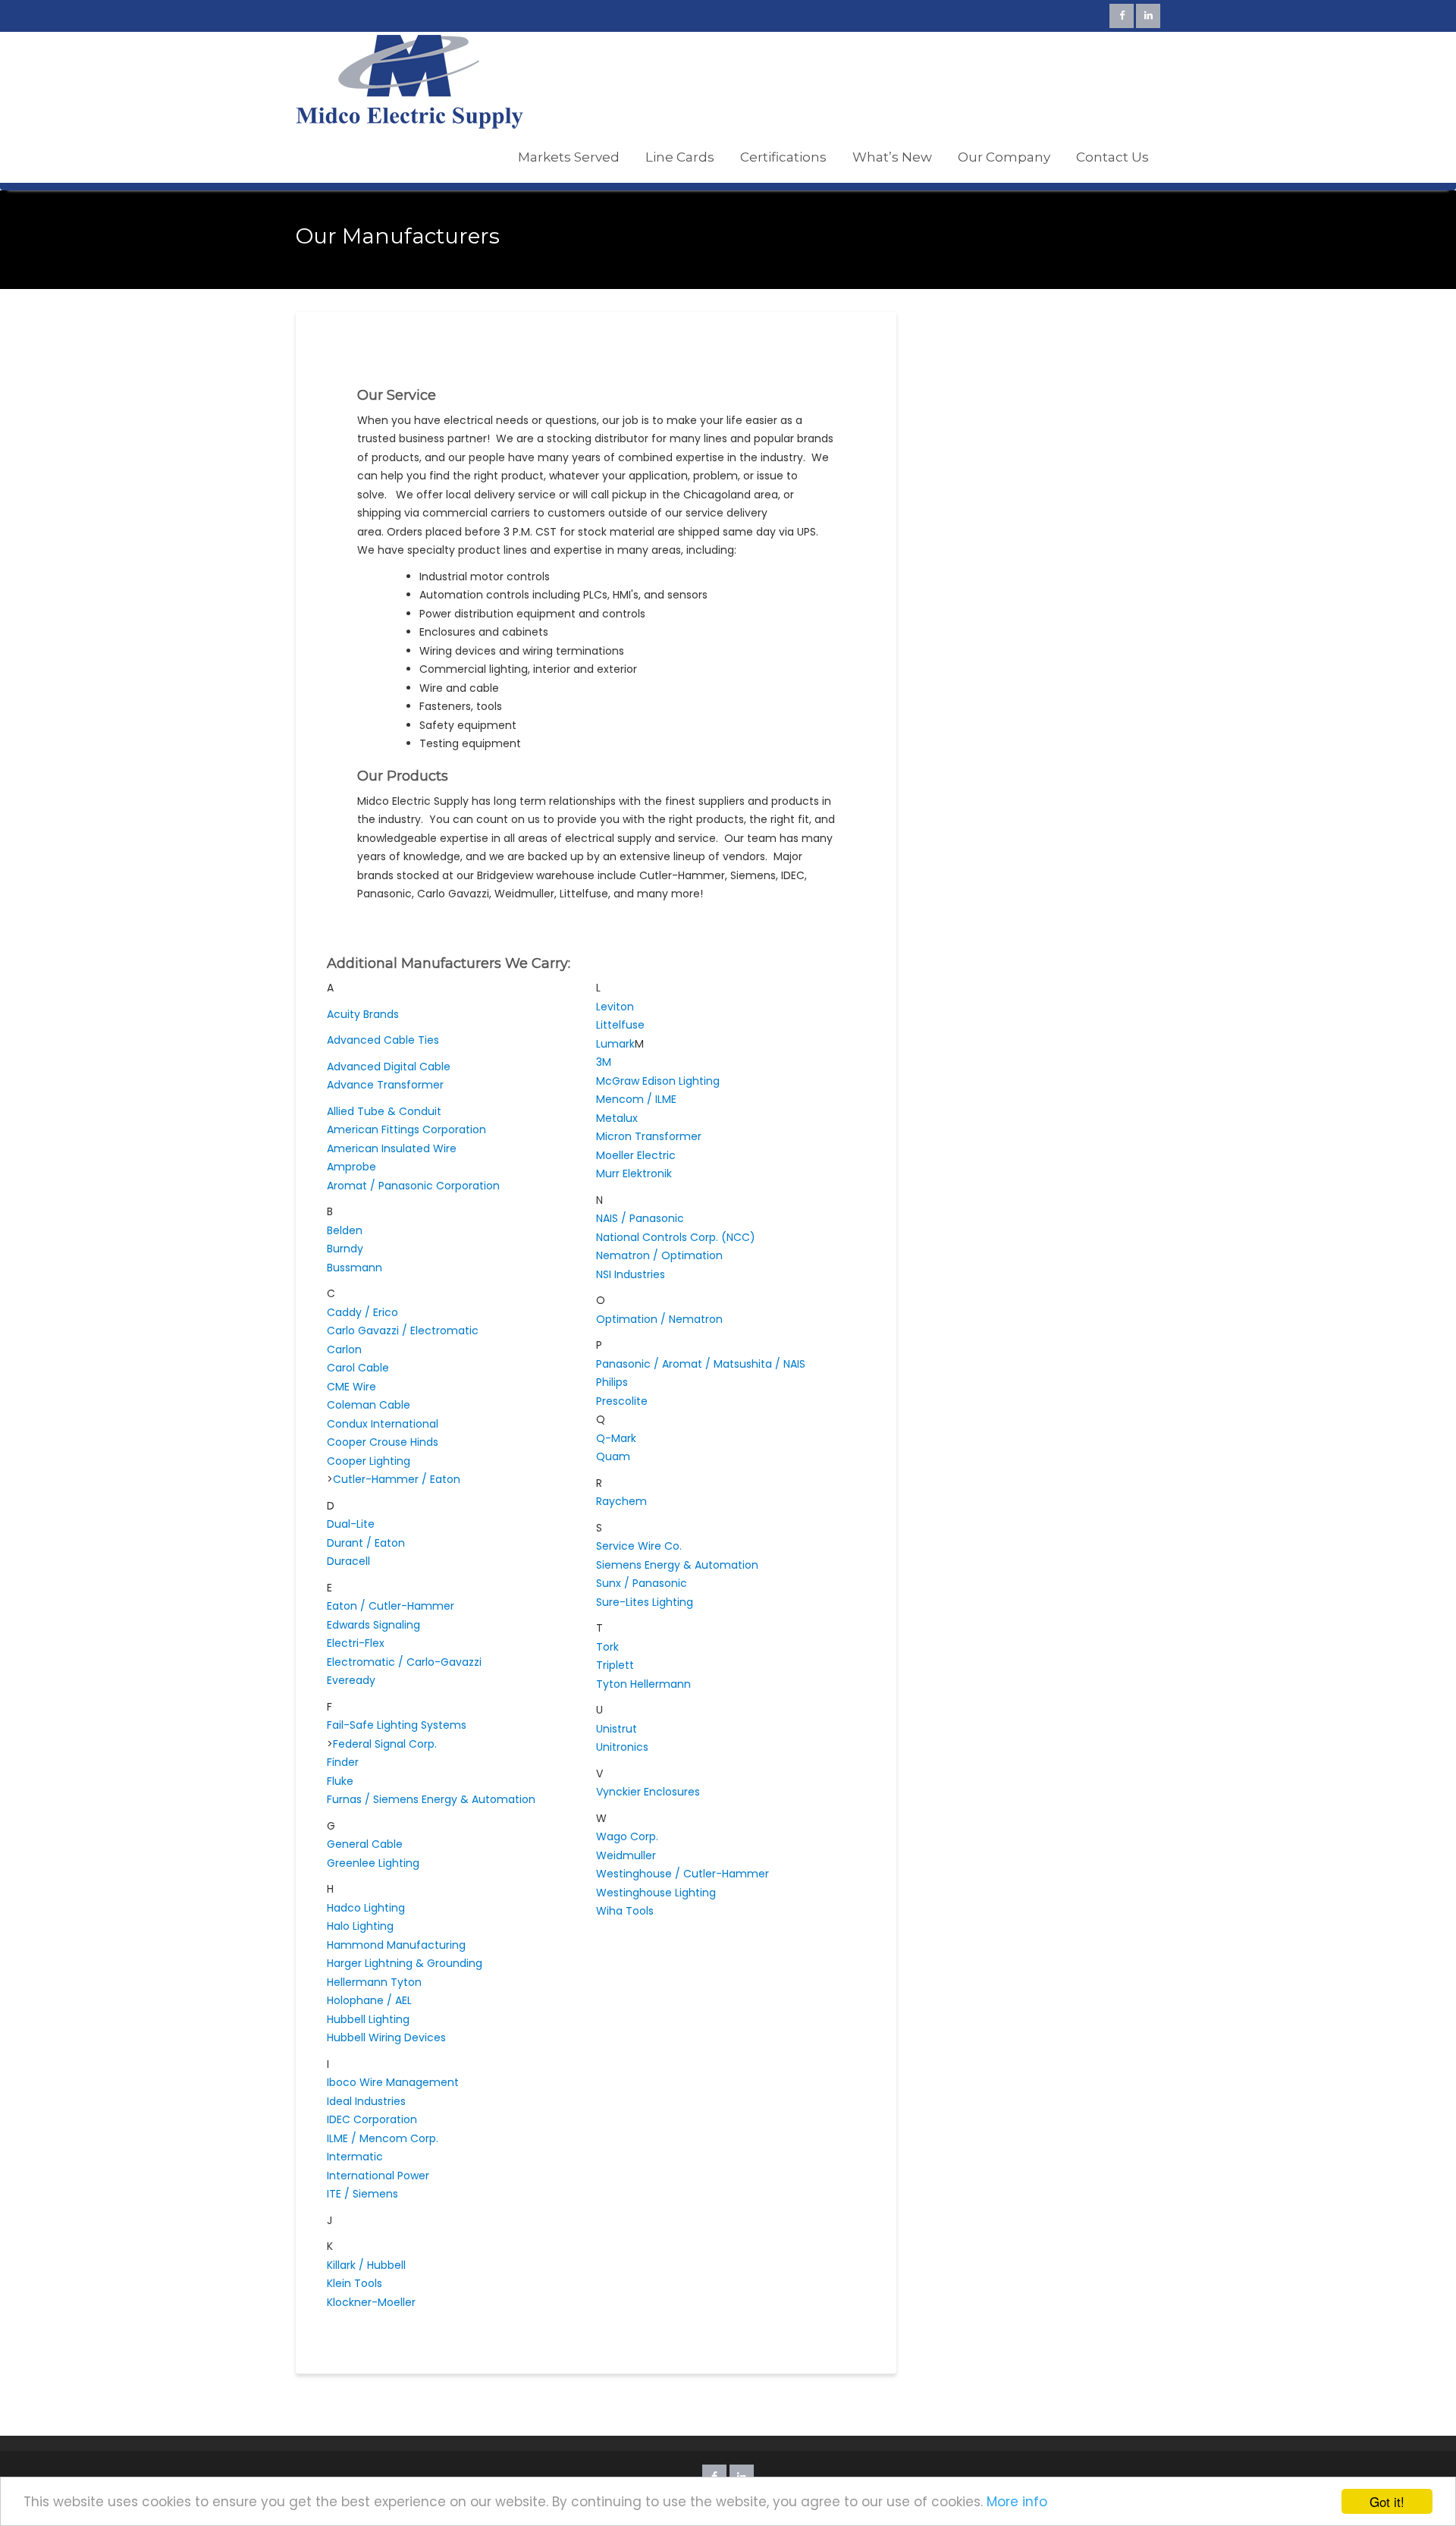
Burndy (345, 1249)
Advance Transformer (385, 1085)
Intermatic (355, 2157)
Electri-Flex (356, 1643)
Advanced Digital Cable (389, 1067)
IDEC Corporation (372, 2119)
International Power (378, 2176)
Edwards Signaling (373, 1625)
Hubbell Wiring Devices (386, 2037)
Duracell (348, 1561)
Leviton (615, 1007)
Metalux (617, 1118)
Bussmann (355, 1268)
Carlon (344, 1349)
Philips (612, 1382)
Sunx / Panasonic (642, 1583)
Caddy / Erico (362, 1312)
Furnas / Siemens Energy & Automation (431, 1799)
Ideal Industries (366, 2101)
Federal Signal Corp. (385, 1744)
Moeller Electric (636, 1155)
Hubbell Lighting (368, 2019)
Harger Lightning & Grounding (405, 1963)
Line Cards (680, 157)
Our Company (1004, 157)
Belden (345, 1230)
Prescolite (622, 1401)
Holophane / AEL (369, 2000)
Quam (613, 1456)
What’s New (892, 157)
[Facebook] (1122, 16)
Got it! (1387, 2501)
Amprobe (351, 1167)
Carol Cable (358, 1368)
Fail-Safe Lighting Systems (397, 1725)
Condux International (383, 1424)
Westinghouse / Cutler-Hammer (682, 1874)
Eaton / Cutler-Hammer (391, 1606)
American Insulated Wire (392, 1148)
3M (604, 1062)
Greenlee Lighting (373, 1863)
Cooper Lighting (369, 1461)
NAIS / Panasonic (640, 1218)
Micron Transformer (649, 1136)
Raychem (621, 1501)
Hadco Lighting (366, 1908)
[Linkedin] (1148, 16)
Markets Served (569, 157)
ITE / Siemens (362, 2194)
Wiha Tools (625, 1911)
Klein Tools (355, 2283)
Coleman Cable (369, 1405)
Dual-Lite (351, 1524)
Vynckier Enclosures (648, 1792)
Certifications (783, 157)
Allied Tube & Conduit (384, 1111)
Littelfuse (620, 1025)
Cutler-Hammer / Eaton (397, 1479)
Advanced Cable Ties (383, 1040)
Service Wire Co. (639, 1546)
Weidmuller (626, 1855)
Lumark (615, 1044)
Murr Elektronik (634, 1173)
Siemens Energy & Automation (677, 1565)
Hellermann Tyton (374, 1982)
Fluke (340, 1781)
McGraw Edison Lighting (658, 1081)
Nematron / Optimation (659, 1255)
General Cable (365, 1844)
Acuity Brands (363, 1014)
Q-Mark (616, 1438)
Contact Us (1112, 157)
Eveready (351, 1680)
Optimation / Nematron (659, 1319)
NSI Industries (631, 1274)
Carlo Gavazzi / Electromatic (403, 1331)
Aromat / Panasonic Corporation (413, 1186)
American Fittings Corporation (406, 1129)
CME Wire (351, 1387)
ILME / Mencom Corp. (383, 2138)
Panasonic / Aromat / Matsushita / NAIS (701, 1364)
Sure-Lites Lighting (645, 1602)
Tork (607, 1647)
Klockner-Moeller (371, 2302)
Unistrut (617, 1729)
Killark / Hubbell (366, 2265)
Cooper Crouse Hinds (383, 1442)
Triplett (615, 1665)
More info (1017, 2502)
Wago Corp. (627, 1836)
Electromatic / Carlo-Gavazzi (404, 1662)
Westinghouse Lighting (656, 1893)
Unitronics (622, 1747)
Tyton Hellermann (643, 1684)
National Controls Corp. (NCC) (676, 1237)
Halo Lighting (360, 1926)
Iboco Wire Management (393, 2082)
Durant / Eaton (366, 1543)
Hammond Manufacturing (396, 1945)
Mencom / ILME (636, 1099)
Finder (343, 1762)
